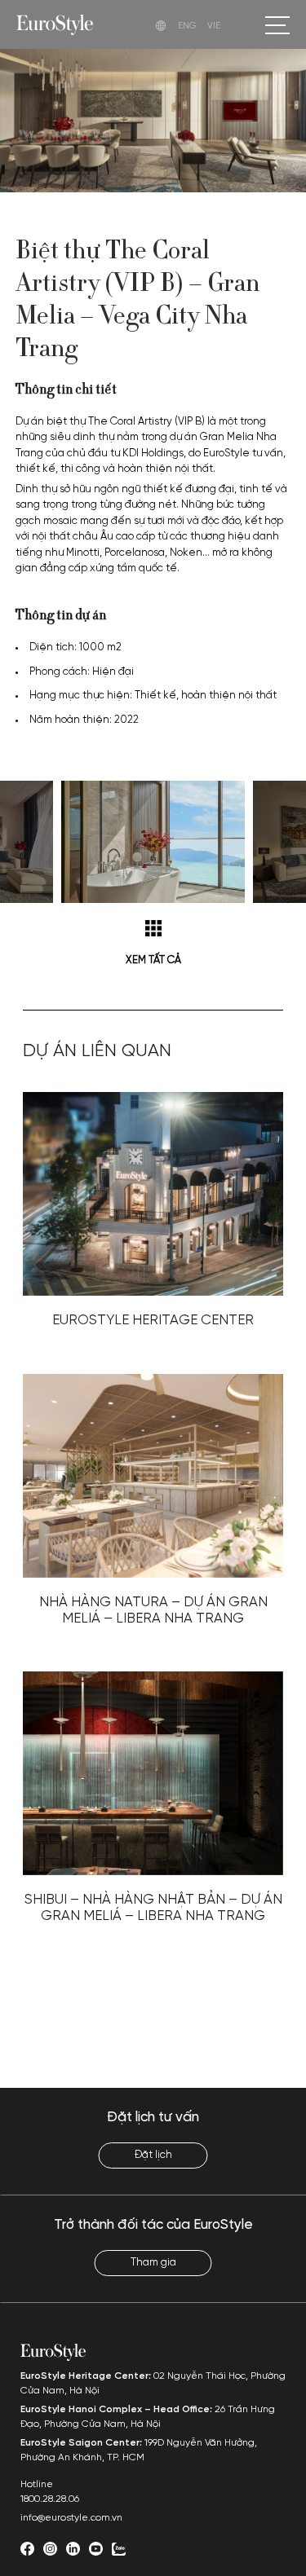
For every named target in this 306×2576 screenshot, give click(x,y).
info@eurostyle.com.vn (71, 2518)
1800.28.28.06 (50, 2499)
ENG (187, 26)
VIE (214, 26)
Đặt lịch (153, 2155)
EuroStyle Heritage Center (153, 1320)
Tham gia (153, 2263)
